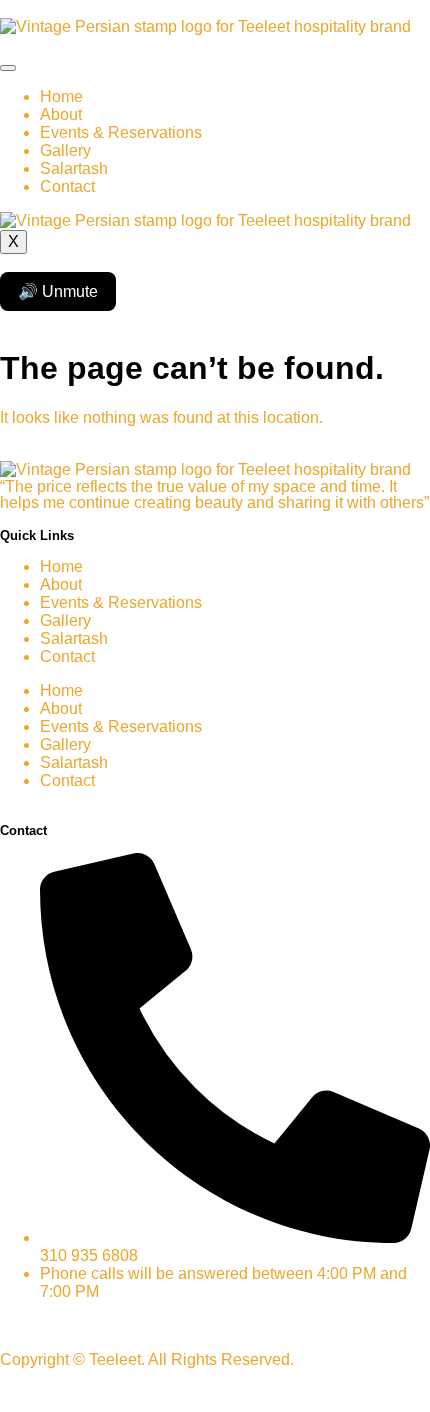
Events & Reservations (121, 132)
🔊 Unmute (58, 291)
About (61, 114)
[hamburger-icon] (8, 68)
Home (61, 96)
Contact (67, 186)
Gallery (65, 150)
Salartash (74, 168)
